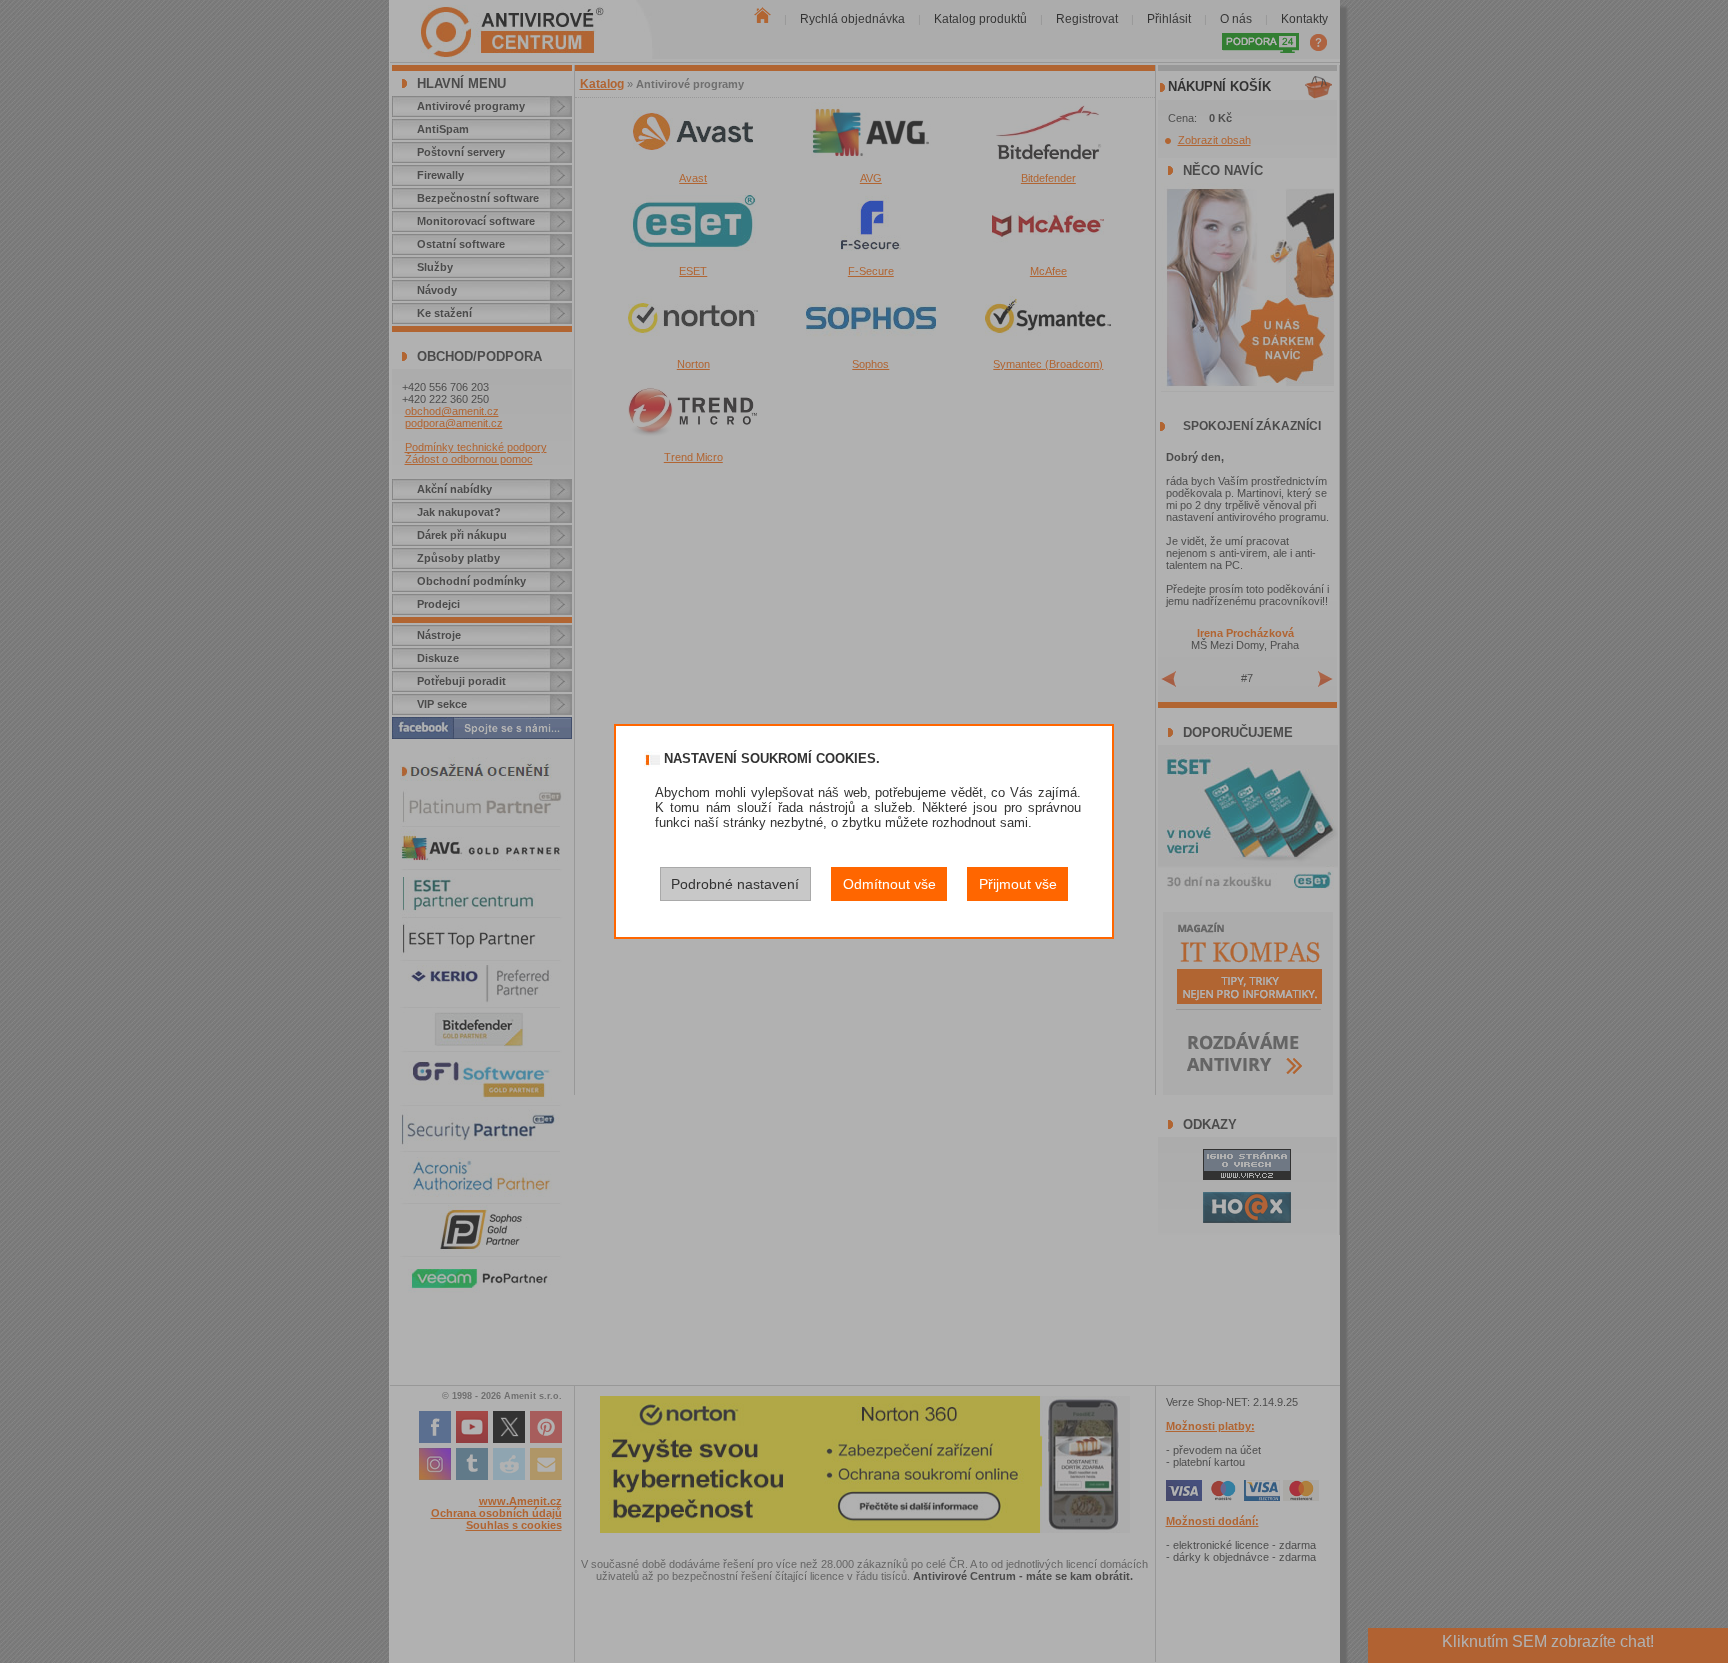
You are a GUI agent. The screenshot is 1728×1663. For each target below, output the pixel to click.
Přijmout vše (1018, 884)
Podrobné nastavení (735, 884)
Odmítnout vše (889, 884)
